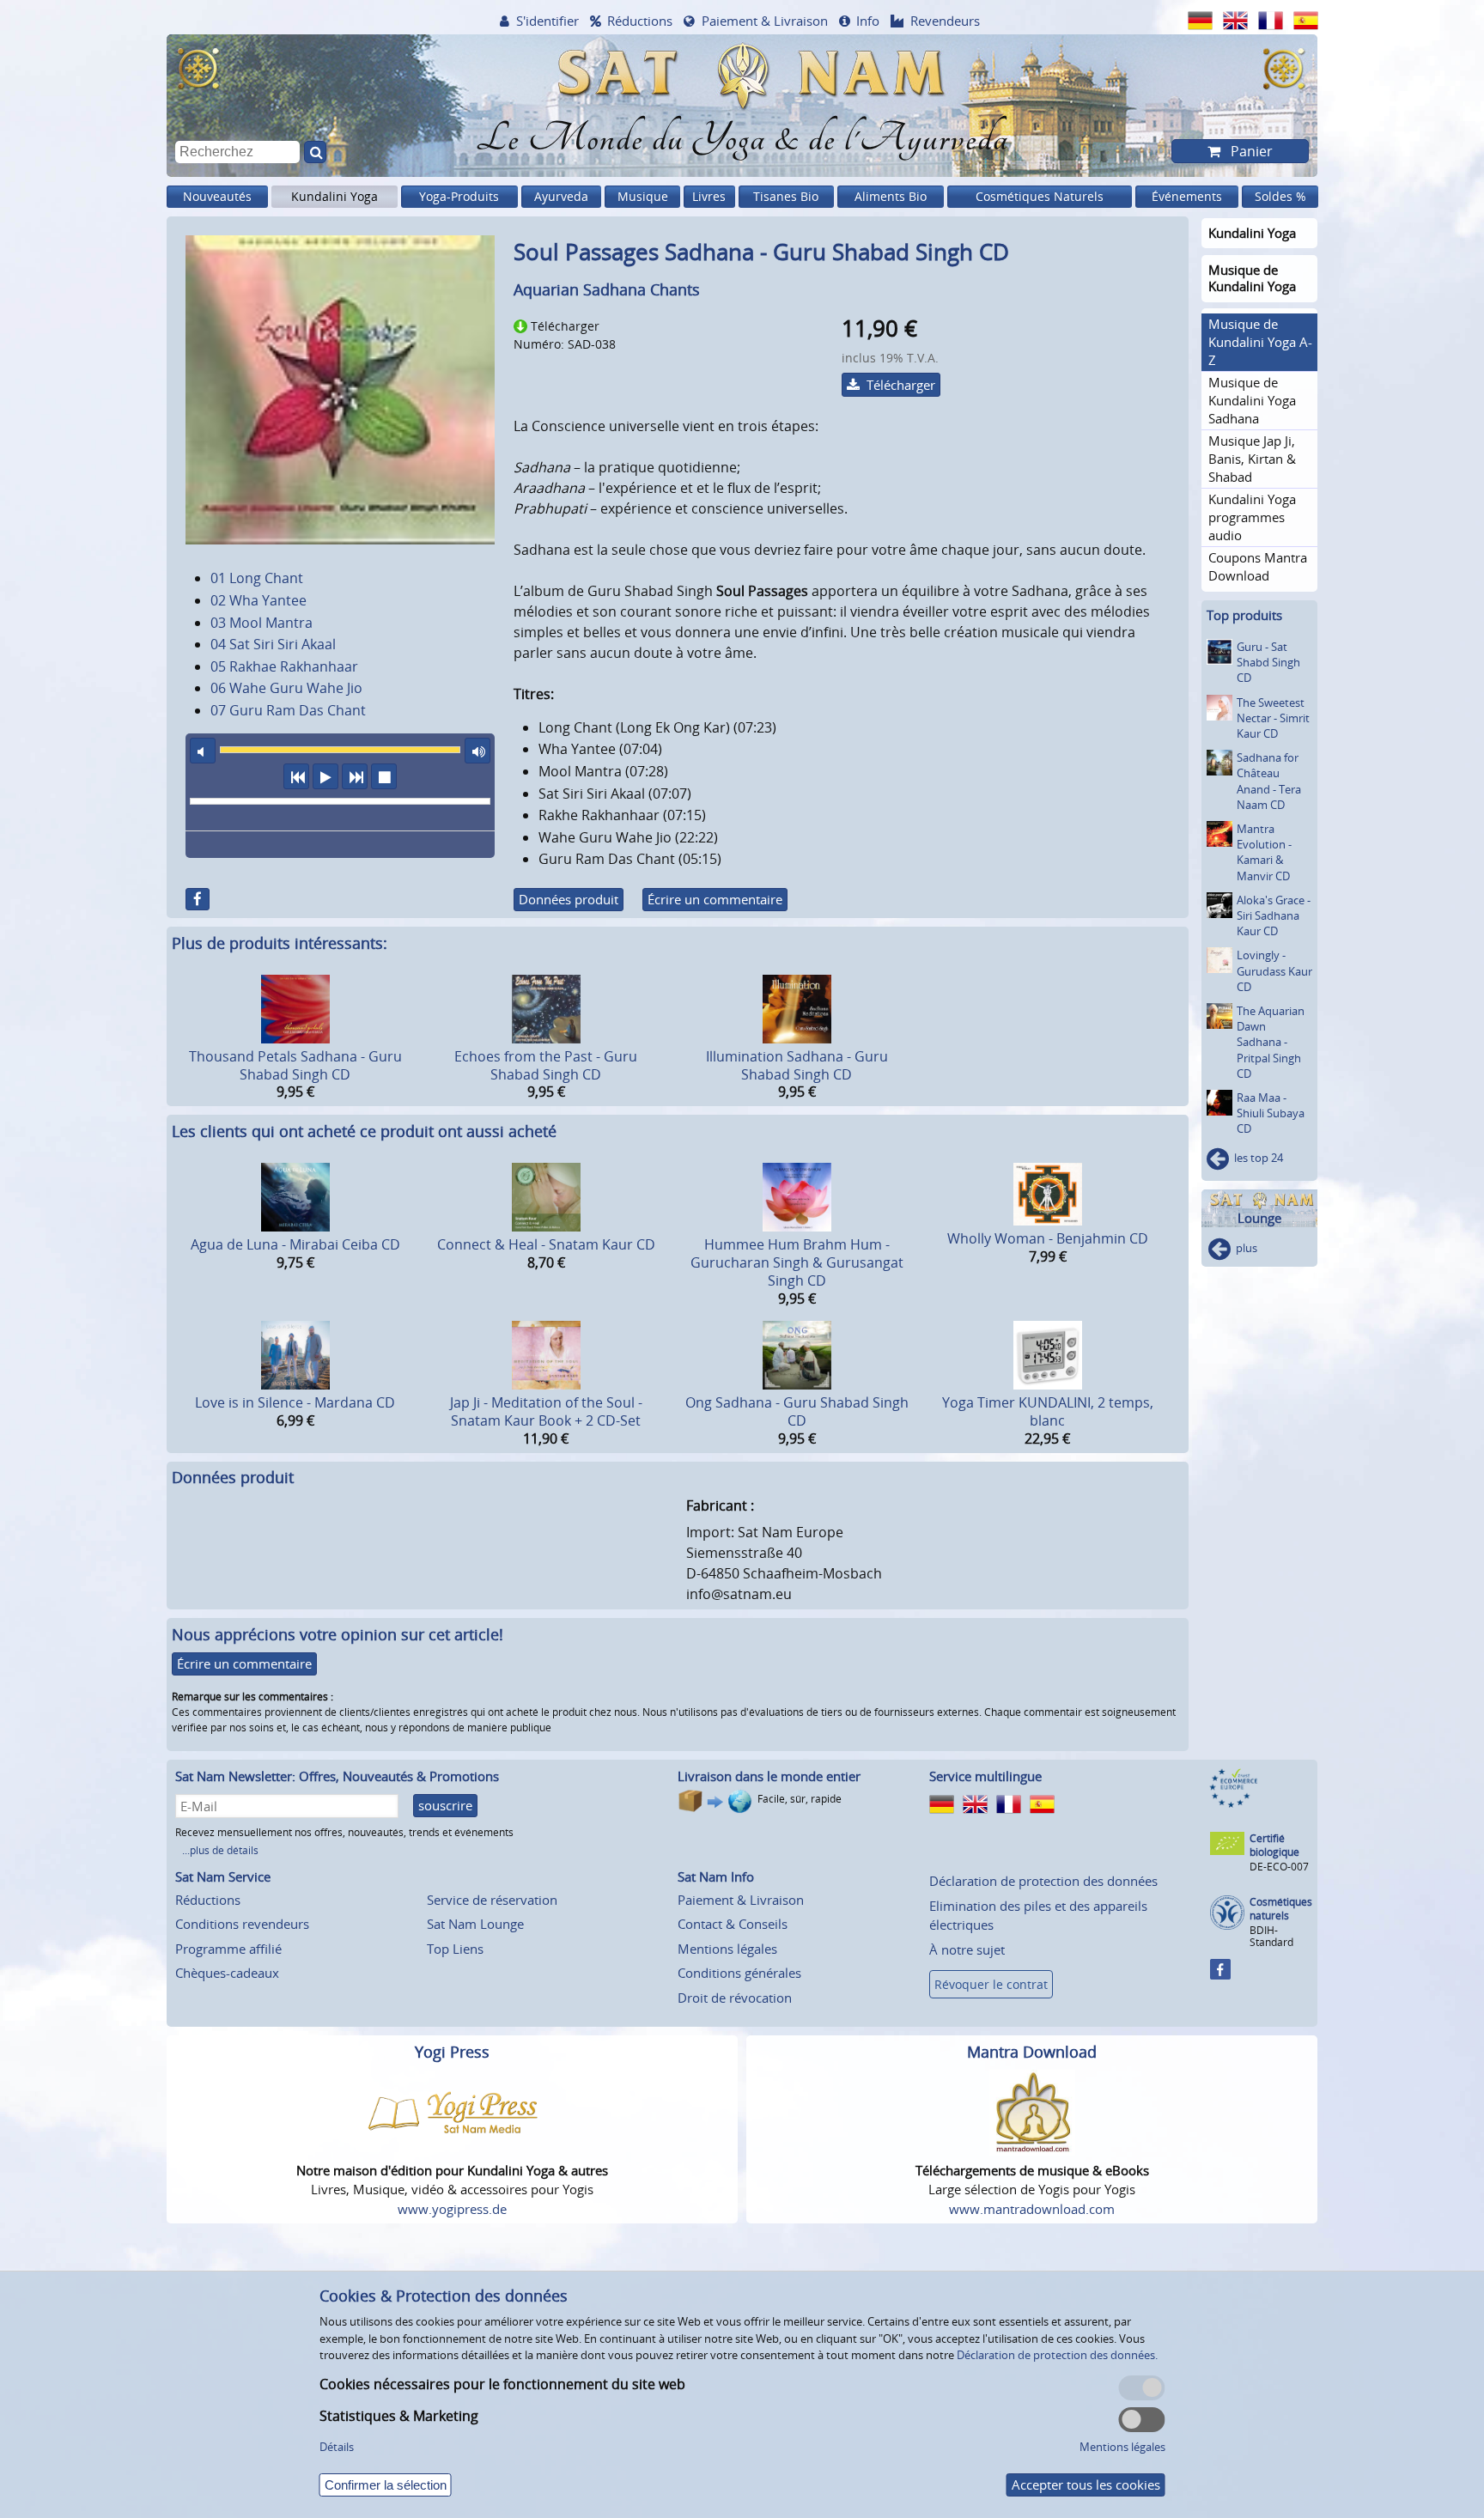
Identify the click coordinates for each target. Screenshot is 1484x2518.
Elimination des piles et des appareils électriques (1038, 1916)
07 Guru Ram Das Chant (288, 710)
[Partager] (198, 899)
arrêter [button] (384, 776)
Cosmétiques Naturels (1040, 196)
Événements (1187, 196)
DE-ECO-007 (1279, 1867)
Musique (643, 196)
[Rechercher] (315, 152)
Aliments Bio (891, 196)
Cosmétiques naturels (1281, 1909)
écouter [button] (325, 776)
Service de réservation (492, 1900)
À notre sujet (967, 1949)
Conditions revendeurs (242, 1924)
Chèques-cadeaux (227, 1973)
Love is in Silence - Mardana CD (295, 1402)
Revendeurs (945, 21)
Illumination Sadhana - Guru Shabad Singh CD (797, 1065)
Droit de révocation (735, 1998)
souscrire (445, 1805)
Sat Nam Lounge (475, 1924)
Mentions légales (727, 1949)
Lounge (1259, 1218)
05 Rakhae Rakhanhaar (284, 666)
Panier (1250, 151)
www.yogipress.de (452, 2209)
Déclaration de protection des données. (1057, 2355)
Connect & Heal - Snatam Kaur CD (546, 1244)
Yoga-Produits (459, 196)
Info (868, 21)
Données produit (569, 899)
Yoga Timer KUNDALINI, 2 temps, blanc (1048, 1411)
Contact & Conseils (733, 1924)
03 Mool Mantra (262, 623)
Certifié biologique (1274, 1845)
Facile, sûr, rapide (800, 1799)
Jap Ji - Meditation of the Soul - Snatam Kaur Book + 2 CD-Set (546, 1411)
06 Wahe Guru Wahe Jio (286, 688)
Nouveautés (217, 196)
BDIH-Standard (1271, 1936)
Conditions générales (739, 1973)
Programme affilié (228, 1949)
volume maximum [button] (477, 751)
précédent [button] (296, 776)
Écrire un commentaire (715, 899)
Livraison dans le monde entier (769, 1776)
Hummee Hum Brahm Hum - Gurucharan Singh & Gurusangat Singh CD (797, 1262)
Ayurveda (561, 196)
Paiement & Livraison (765, 21)
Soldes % (1280, 196)
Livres (709, 196)
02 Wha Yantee (258, 600)
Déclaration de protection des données (1043, 1881)
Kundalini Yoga (335, 196)
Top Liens (455, 1949)
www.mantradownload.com (1032, 2209)
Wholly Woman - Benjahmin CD (1048, 1238)
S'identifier (547, 21)
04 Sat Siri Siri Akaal (273, 644)
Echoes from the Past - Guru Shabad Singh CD (546, 1065)
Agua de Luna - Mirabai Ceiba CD (295, 1244)
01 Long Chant (257, 578)
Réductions (640, 21)
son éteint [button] (203, 751)
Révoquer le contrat (991, 1984)
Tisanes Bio (786, 196)
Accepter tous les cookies (1086, 2485)
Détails (337, 2447)
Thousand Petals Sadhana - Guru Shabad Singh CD (295, 1065)
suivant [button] (355, 776)
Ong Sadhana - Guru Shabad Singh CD (797, 1411)
